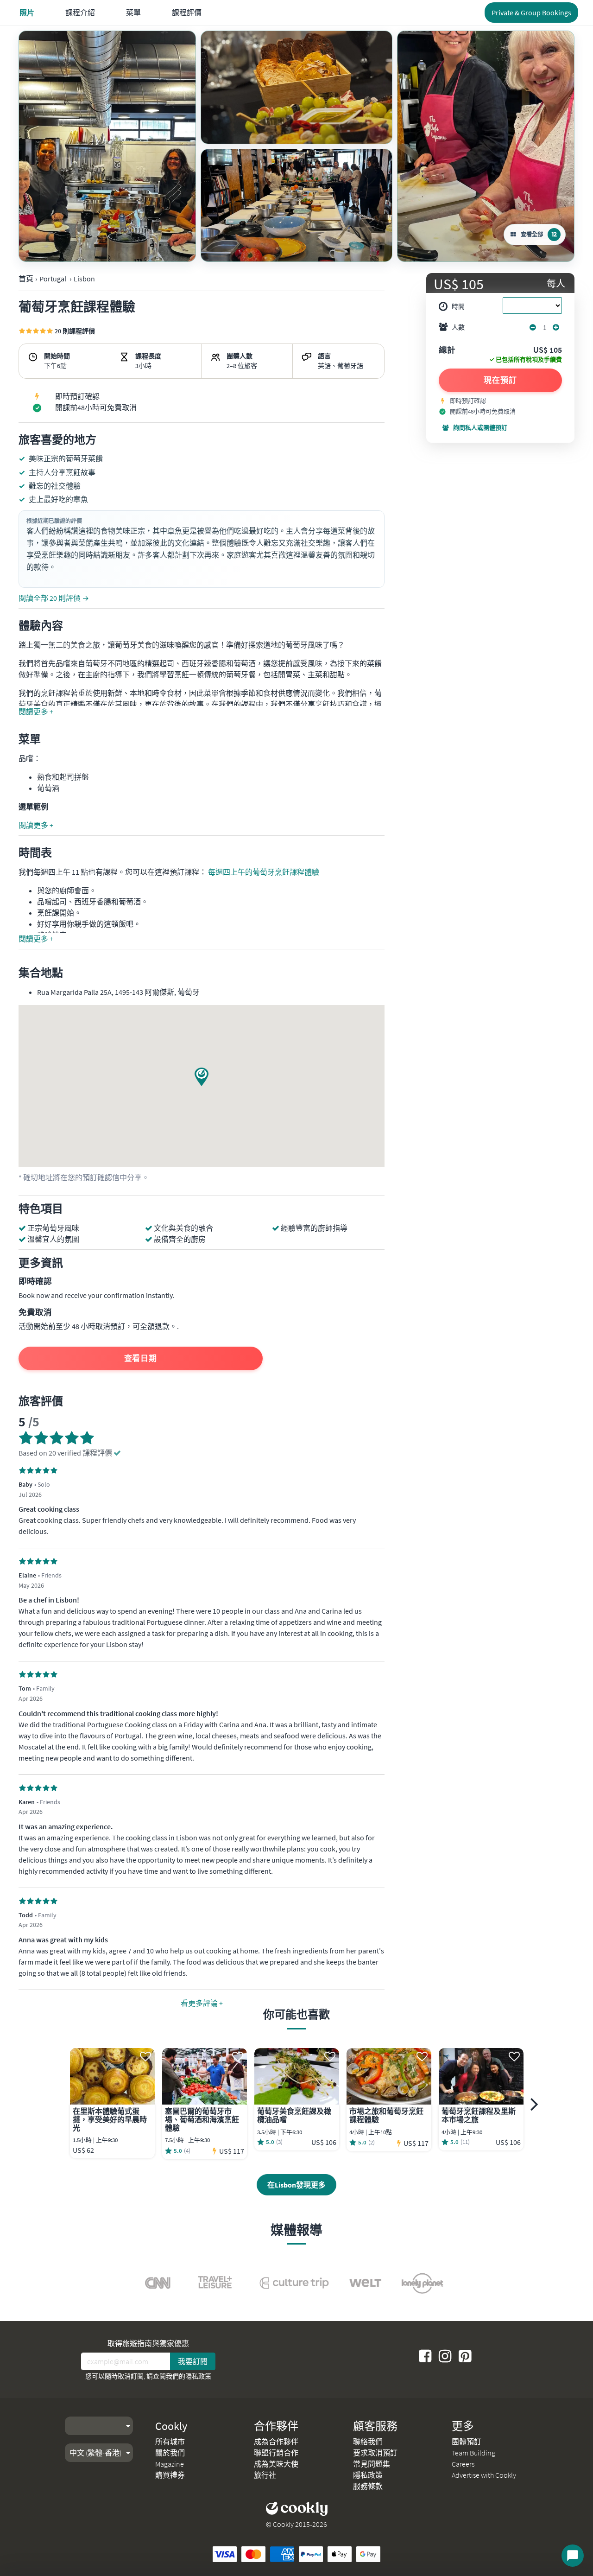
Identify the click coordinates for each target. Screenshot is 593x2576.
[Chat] (573, 2556)
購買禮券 (170, 2475)
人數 (458, 327)
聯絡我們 (368, 2442)
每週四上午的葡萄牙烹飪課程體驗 (264, 872)
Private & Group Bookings (531, 13)
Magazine (170, 2464)
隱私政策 (198, 2376)
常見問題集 (372, 2464)
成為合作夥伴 (276, 2442)
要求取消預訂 (375, 2453)
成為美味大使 (276, 2464)
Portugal (53, 279)
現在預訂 (500, 380)
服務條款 (368, 2486)
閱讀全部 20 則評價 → (54, 598)
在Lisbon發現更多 (296, 2185)
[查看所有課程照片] (107, 146)
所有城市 (170, 2442)
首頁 (26, 279)
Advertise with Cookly (484, 2475)
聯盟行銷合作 (276, 2453)
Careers (463, 2464)
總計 (447, 350)
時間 (458, 306)
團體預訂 (467, 2442)
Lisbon (84, 279)
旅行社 (265, 2475)
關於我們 (170, 2453)
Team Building (473, 2453)
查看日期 (141, 1358)
